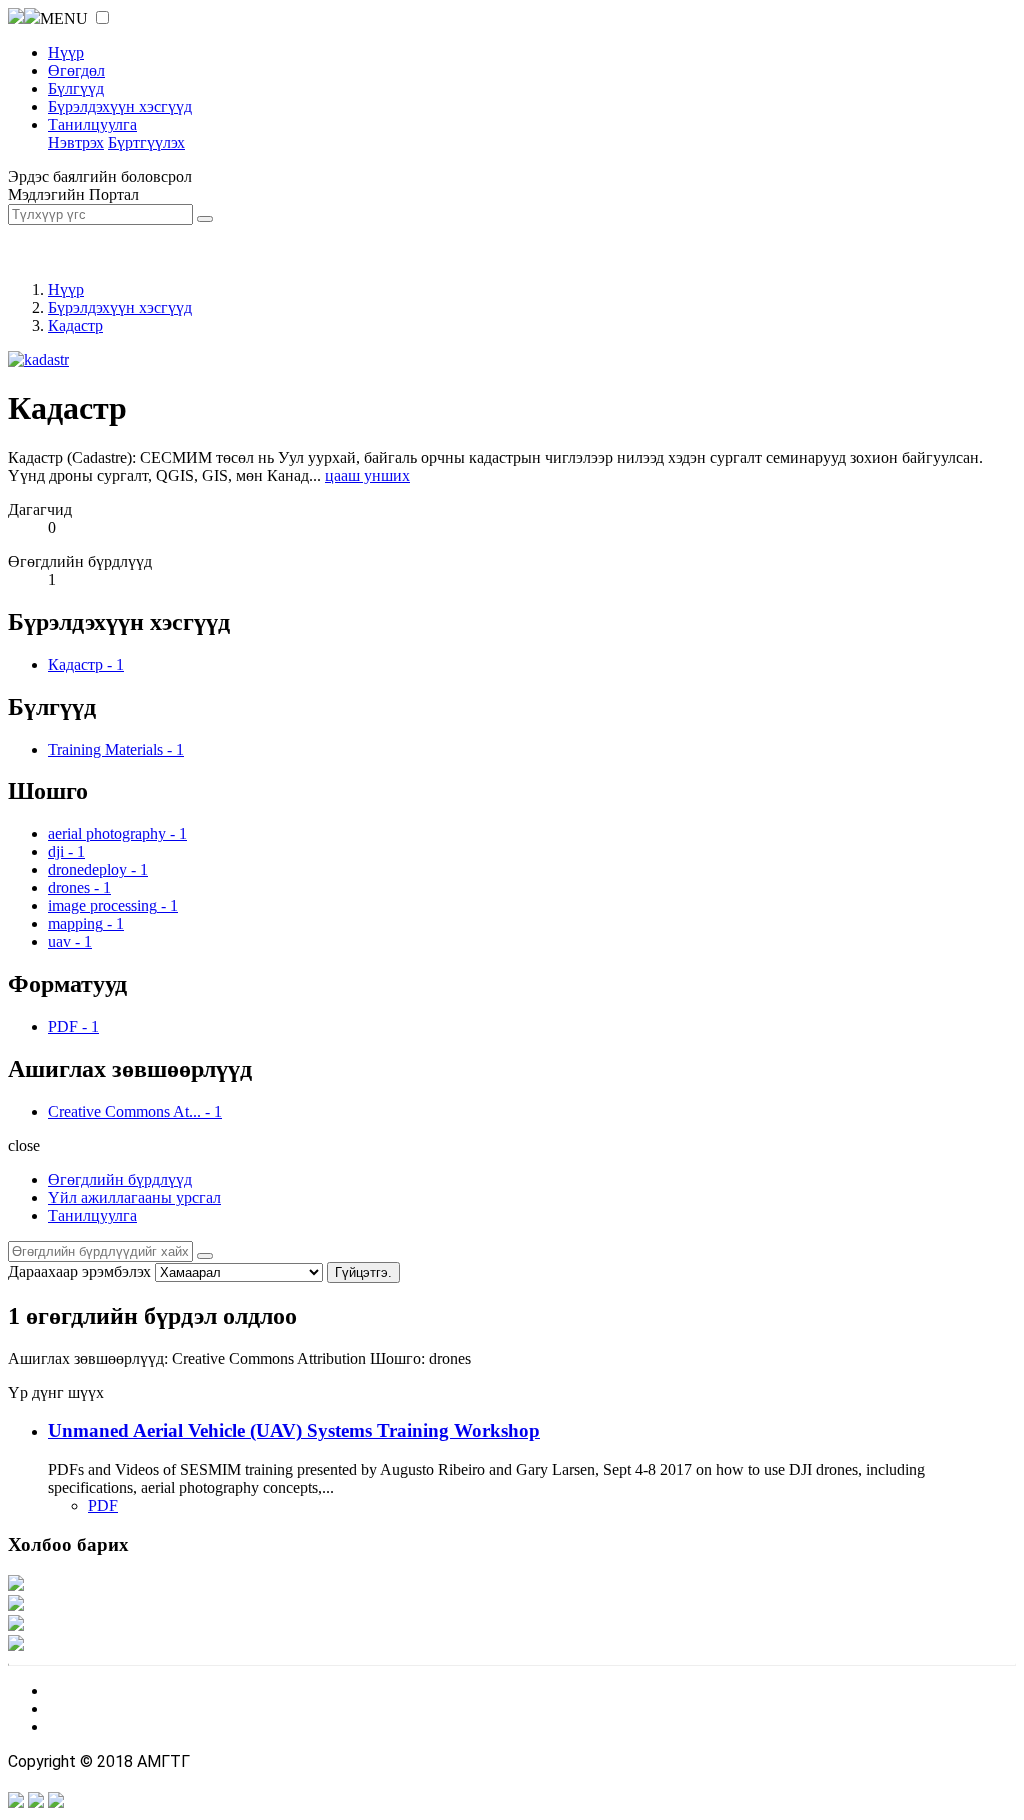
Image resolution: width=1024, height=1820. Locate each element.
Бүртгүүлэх (146, 142)
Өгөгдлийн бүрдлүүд (120, 1179)
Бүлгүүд (76, 88)
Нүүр (66, 52)
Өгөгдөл (76, 70)
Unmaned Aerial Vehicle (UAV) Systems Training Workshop (294, 1430)
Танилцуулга (92, 124)
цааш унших (367, 475)
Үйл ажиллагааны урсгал (134, 1197)
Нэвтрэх (76, 142)
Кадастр (75, 325)
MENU (64, 18)
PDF (103, 1505)
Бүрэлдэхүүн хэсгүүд (120, 106)
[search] (205, 1256)
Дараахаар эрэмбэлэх (79, 1271)
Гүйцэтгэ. (363, 1272)
